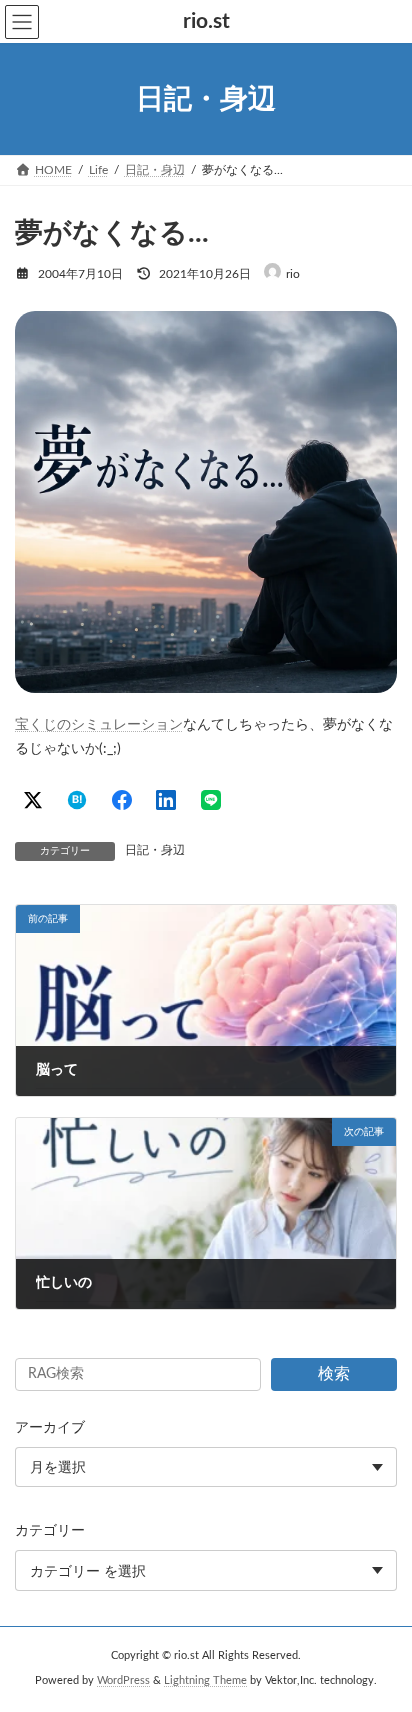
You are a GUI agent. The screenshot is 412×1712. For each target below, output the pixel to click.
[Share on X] (33, 800)
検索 (334, 1374)
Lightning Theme (205, 1681)
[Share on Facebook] (122, 800)
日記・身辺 (155, 850)
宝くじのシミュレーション (99, 725)
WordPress (123, 1681)
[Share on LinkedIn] (166, 800)
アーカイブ (50, 1428)
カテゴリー (50, 1532)
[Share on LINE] (211, 800)
